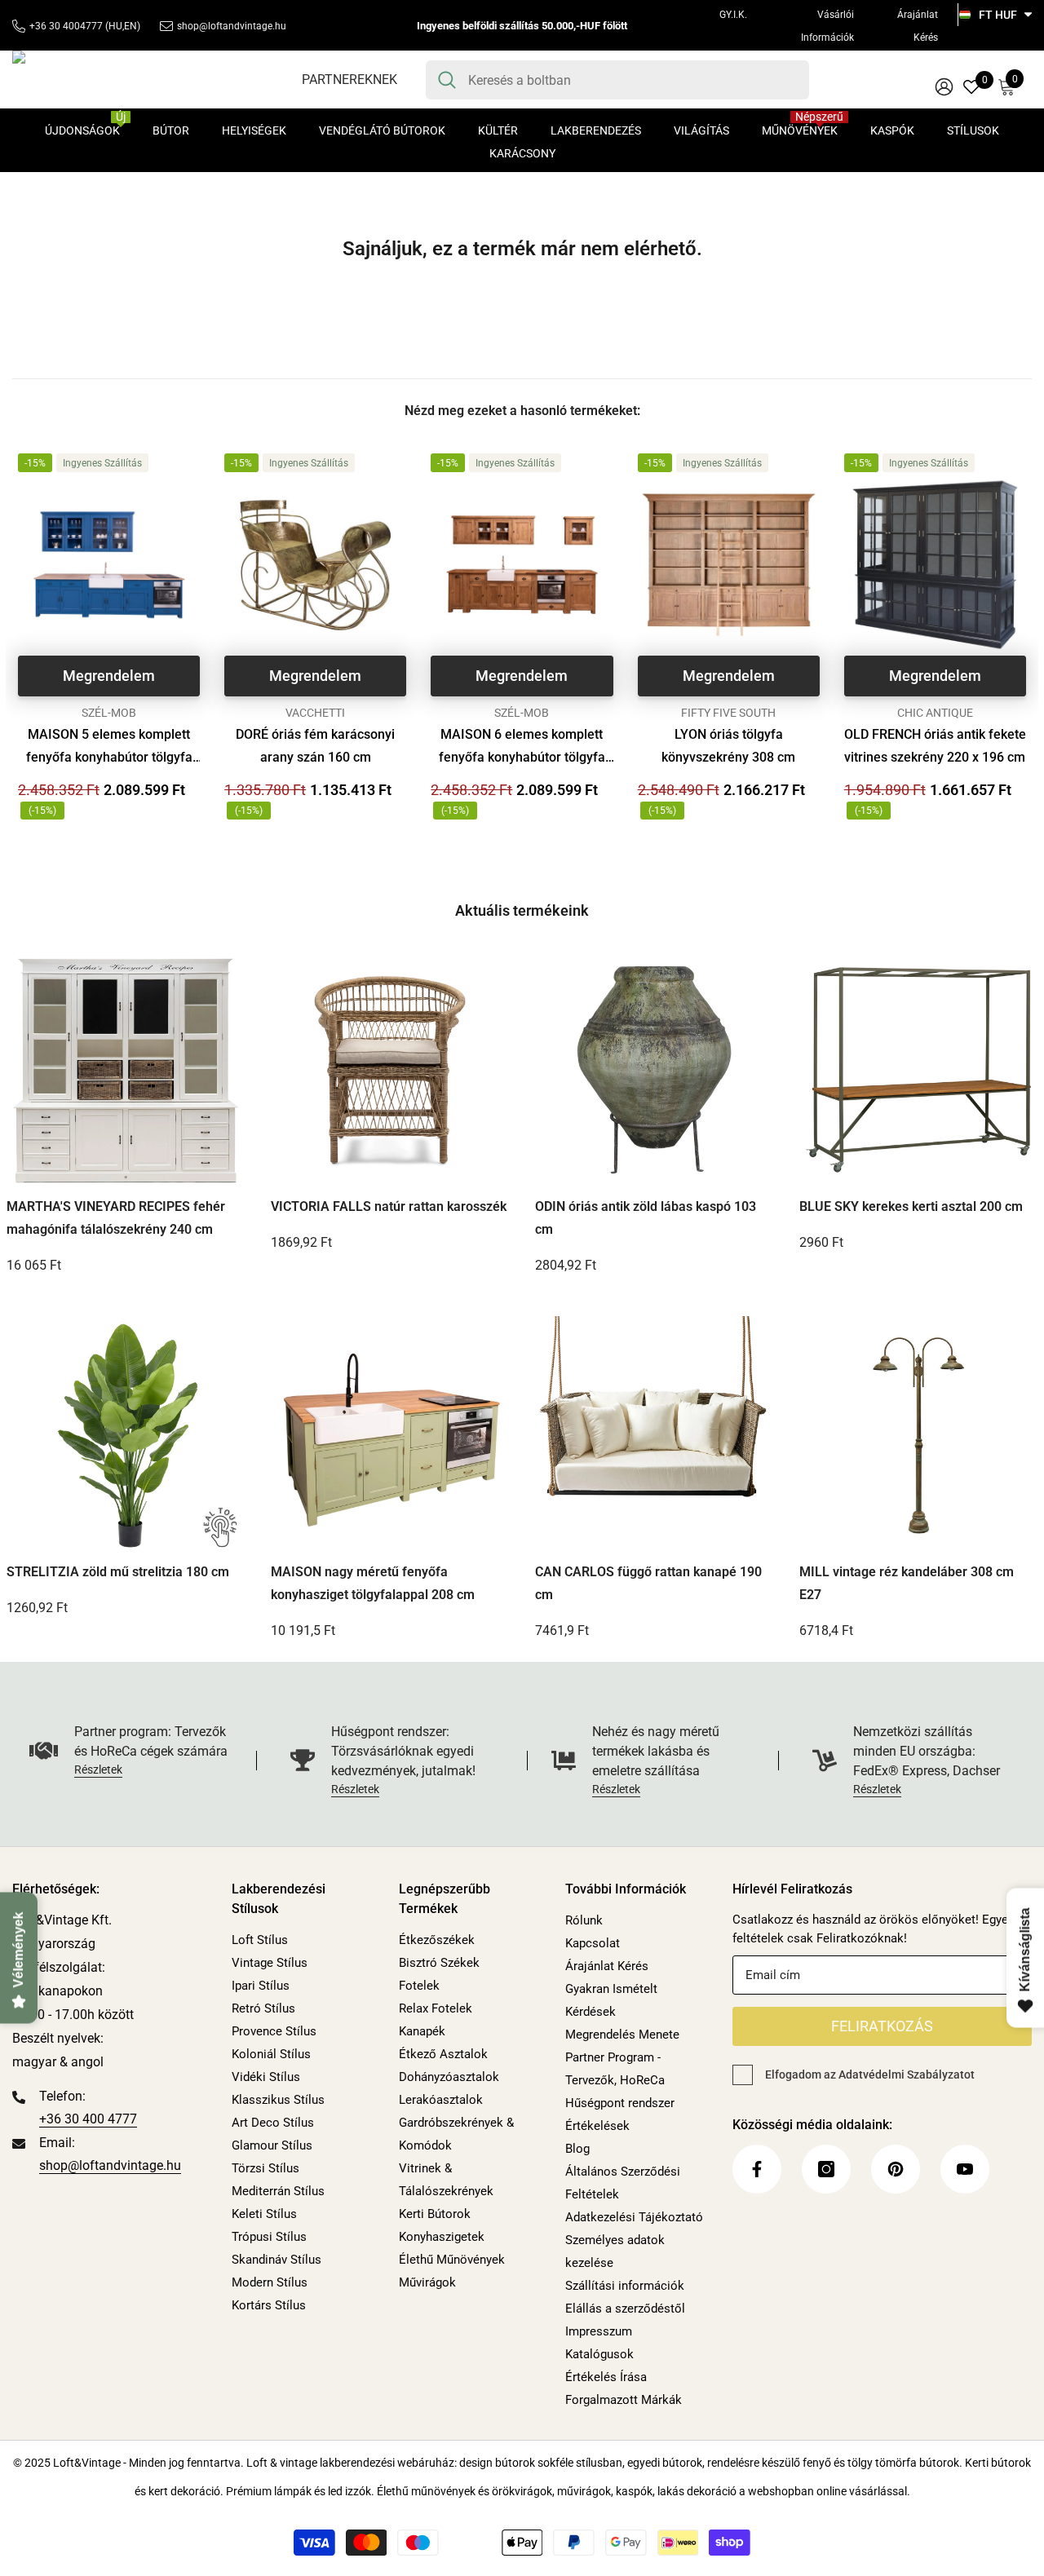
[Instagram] (826, 2169)
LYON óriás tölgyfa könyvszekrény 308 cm (728, 746)
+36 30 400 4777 (88, 2119)
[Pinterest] (896, 2169)
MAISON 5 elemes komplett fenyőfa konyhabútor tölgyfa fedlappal (109, 748)
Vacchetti (315, 713)
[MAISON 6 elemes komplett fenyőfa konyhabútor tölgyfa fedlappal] (522, 565)
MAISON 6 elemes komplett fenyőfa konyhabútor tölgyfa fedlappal (522, 748)
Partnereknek (349, 80)
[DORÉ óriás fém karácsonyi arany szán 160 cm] (315, 565)
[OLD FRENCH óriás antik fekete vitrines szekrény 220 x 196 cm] (935, 565)
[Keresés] (617, 80)
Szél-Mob (109, 713)
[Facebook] (757, 2169)
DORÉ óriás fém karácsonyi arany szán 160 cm (315, 746)
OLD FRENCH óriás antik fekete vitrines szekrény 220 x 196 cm (935, 746)
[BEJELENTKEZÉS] (944, 86)
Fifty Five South (728, 713)
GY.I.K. (733, 15)
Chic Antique (935, 713)
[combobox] (633, 80)
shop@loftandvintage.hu (232, 26)
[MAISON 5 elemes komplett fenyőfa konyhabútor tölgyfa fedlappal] (109, 565)
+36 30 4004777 (66, 26)
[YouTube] (965, 2169)
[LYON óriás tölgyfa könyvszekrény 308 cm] (729, 565)
